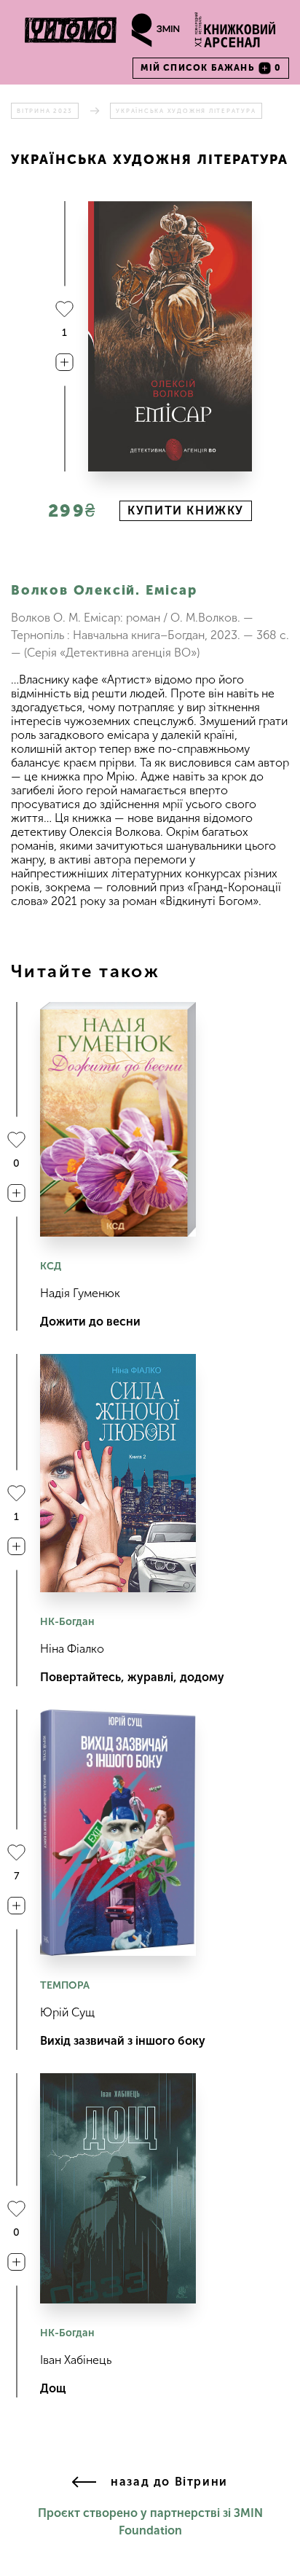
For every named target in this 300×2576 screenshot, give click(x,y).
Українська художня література (186, 111)
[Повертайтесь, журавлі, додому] (118, 1473)
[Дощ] (118, 2188)
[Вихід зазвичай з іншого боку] (118, 1833)
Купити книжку (186, 510)
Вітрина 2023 (45, 111)
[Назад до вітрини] (84, 2483)
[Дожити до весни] (118, 1119)
